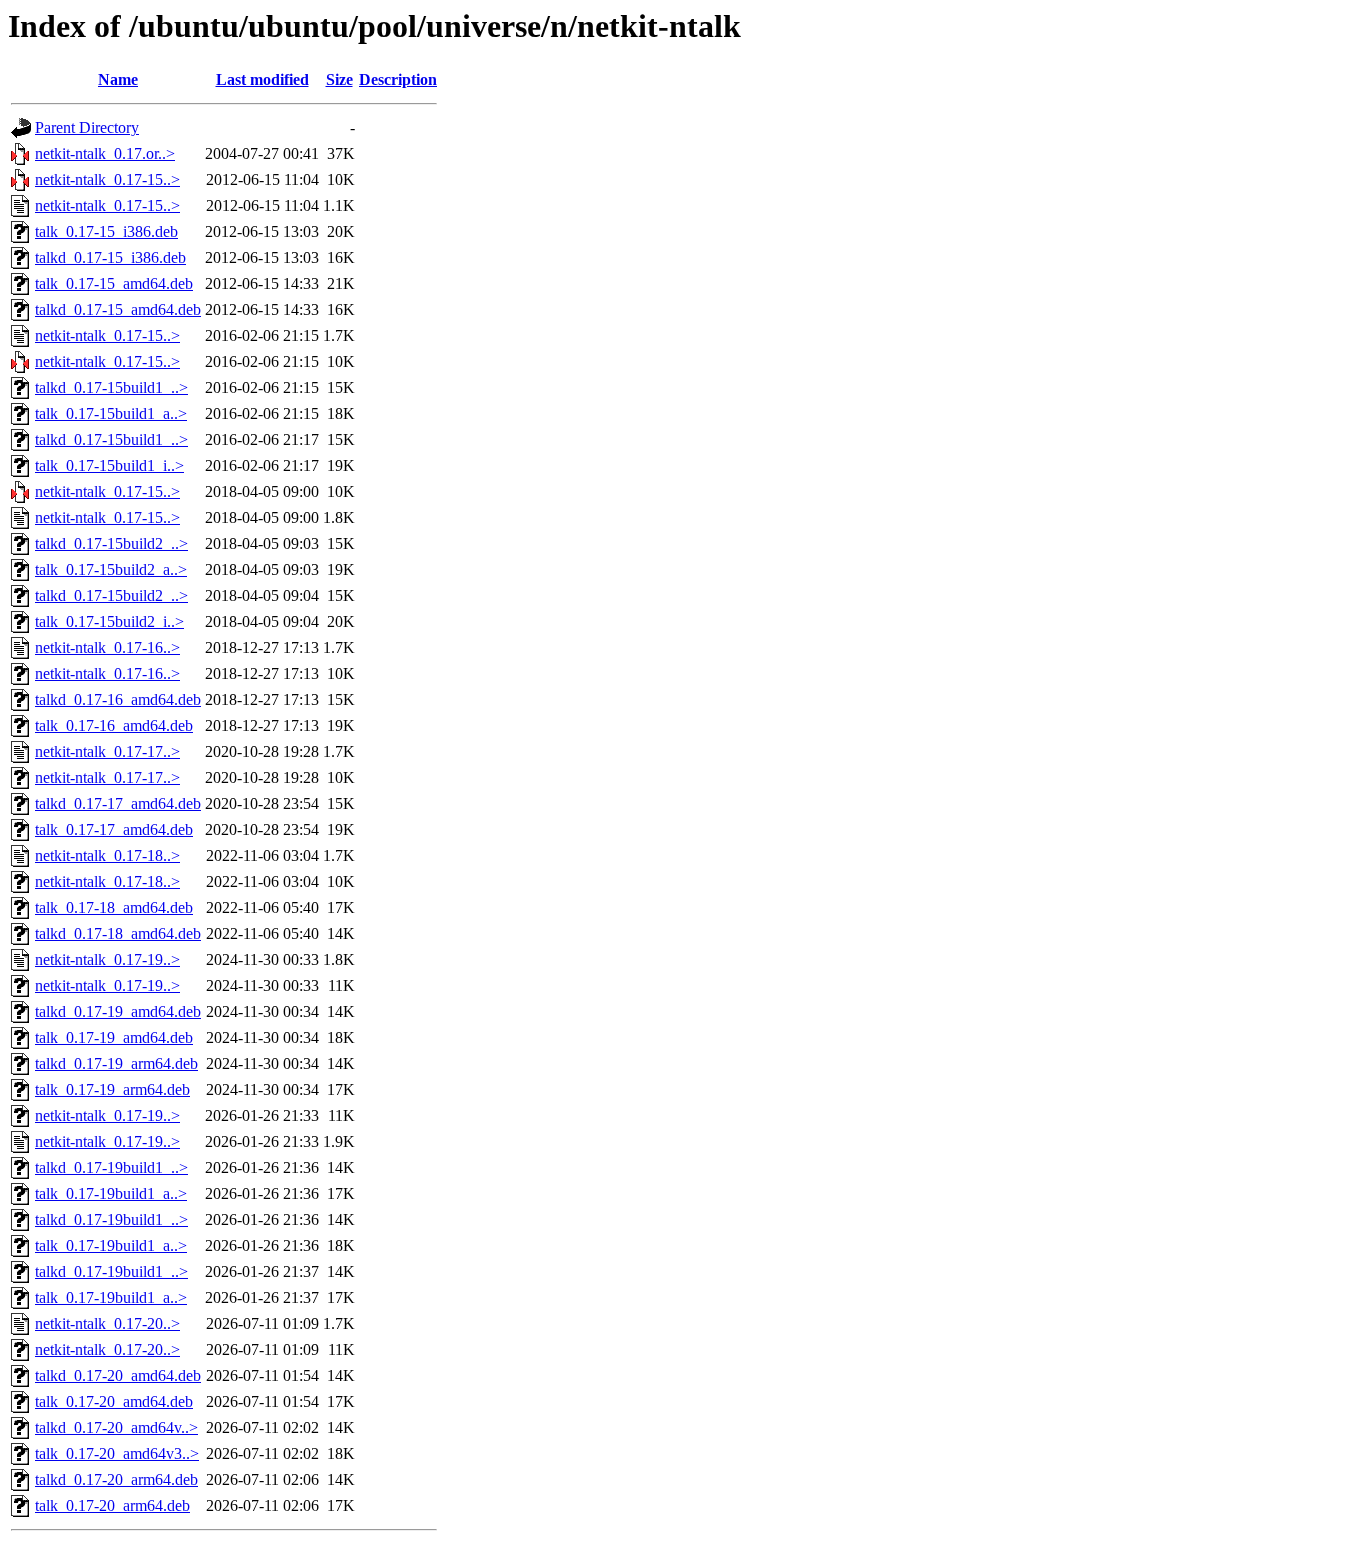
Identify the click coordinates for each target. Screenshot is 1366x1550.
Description (398, 79)
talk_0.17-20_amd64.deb (114, 1401)
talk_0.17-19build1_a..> (111, 1193)
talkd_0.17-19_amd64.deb (118, 1011)
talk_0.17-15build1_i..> (109, 465)
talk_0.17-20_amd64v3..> (117, 1453)
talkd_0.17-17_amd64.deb (118, 803)
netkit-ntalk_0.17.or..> (105, 153)
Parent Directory (87, 127)
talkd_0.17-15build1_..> (111, 387)
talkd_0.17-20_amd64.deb (118, 1375)
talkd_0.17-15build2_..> (111, 543)
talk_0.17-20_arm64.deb (112, 1505)
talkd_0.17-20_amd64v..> (116, 1427)
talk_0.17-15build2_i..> (109, 621)
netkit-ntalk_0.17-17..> (107, 751)
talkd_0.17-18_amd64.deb (118, 933)
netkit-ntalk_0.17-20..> (107, 1323)
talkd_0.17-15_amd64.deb (118, 309)
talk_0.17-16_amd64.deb (114, 725)
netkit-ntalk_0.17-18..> (107, 855)
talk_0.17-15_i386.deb (106, 231)
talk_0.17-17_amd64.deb (114, 829)
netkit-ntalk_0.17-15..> (107, 179)
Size (339, 79)
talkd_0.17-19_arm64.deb (116, 1063)
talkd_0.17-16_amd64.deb (118, 699)
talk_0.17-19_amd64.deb (114, 1037)
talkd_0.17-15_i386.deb (110, 257)
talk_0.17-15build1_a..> (111, 413)
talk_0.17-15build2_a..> (111, 569)
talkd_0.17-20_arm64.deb (116, 1479)
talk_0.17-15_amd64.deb (114, 283)
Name (118, 79)
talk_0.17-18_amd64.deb (114, 907)
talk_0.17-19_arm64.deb (112, 1089)
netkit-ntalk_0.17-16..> (107, 647)
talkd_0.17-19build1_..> (111, 1167)
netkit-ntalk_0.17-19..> (107, 959)
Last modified (262, 79)
